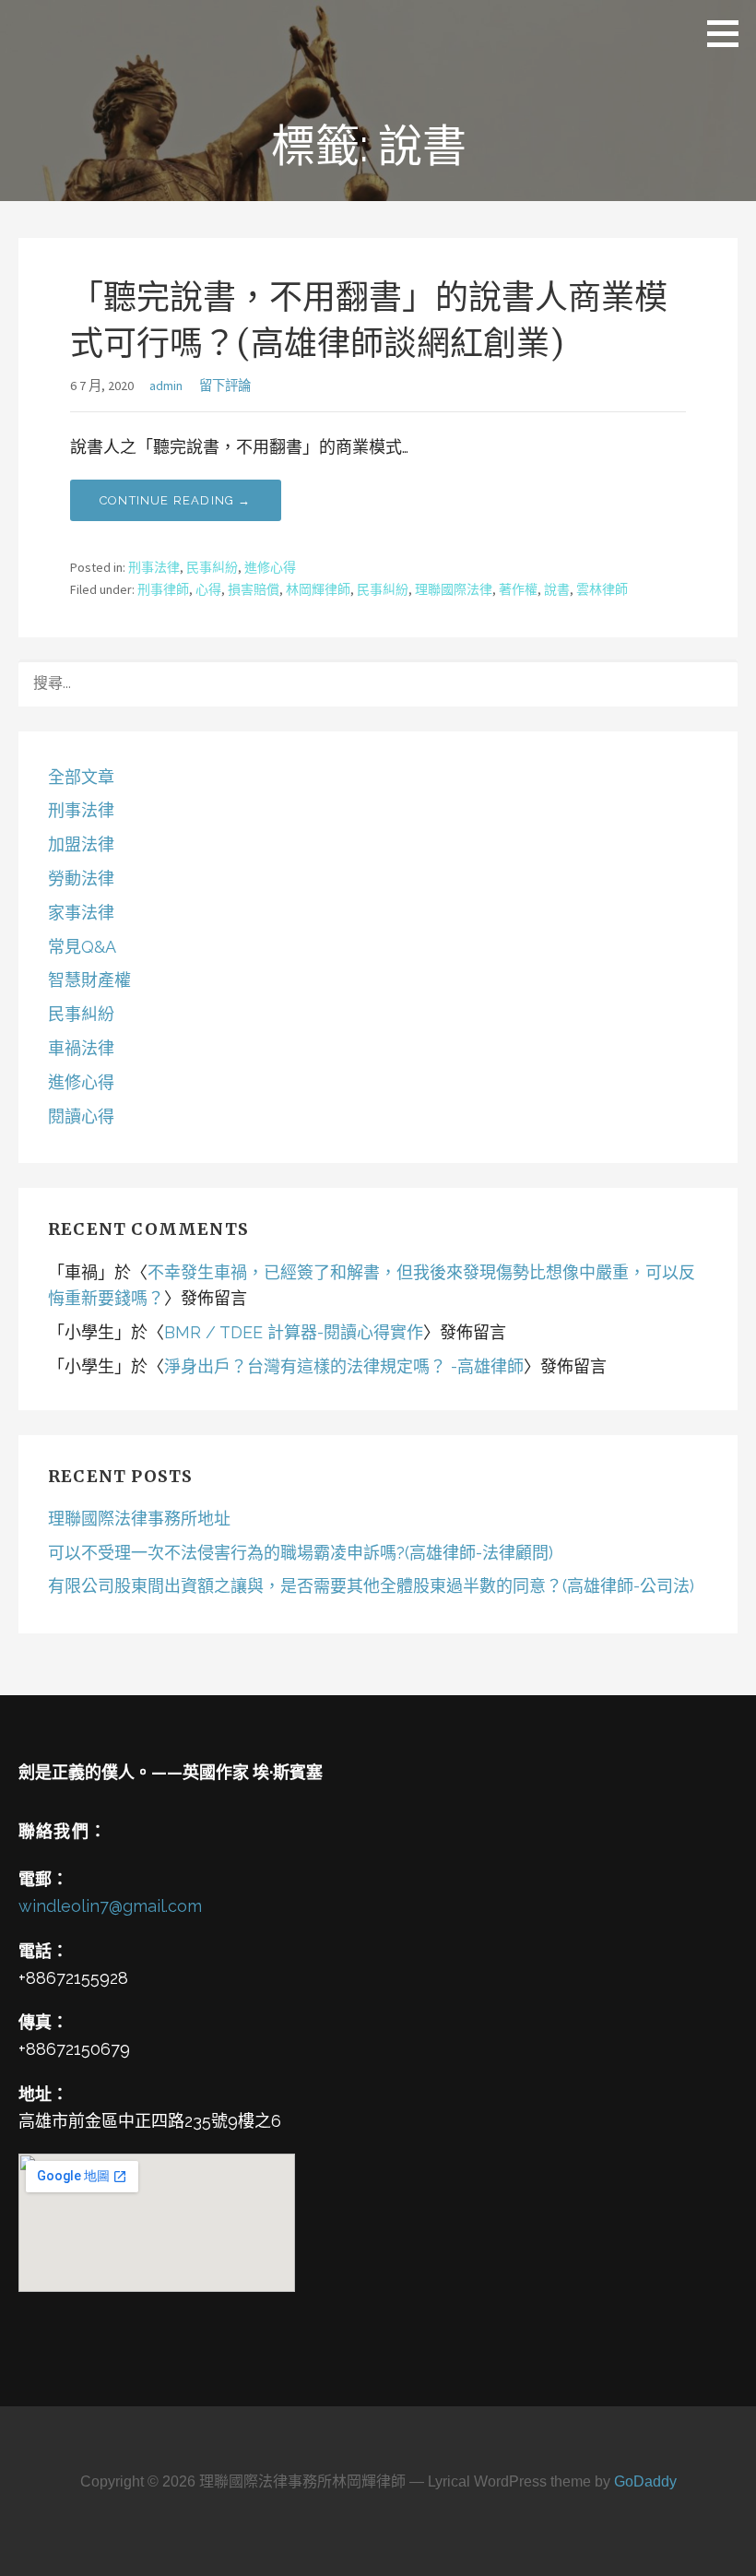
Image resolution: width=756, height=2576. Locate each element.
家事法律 (81, 913)
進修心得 (270, 567)
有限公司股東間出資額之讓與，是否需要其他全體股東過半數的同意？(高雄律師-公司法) (371, 1586)
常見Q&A (82, 947)
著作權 (518, 589)
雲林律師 (602, 589)
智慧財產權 (89, 980)
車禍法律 (81, 1048)
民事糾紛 (212, 567)
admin (166, 386)
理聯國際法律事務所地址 (139, 1519)
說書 (557, 589)
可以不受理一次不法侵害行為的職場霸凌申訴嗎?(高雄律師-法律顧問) (301, 1553)
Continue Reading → (176, 500)
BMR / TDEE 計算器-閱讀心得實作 (294, 1332)
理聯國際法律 (454, 589)
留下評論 (225, 386)
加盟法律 (81, 844)
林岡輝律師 (318, 589)
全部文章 (81, 777)
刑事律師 (163, 589)
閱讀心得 (81, 1116)
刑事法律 (154, 567)
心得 (208, 589)
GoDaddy (645, 2481)
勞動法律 (81, 878)
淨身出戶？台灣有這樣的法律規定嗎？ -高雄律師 (344, 1366)
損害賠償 (254, 589)
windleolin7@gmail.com (110, 1906)
